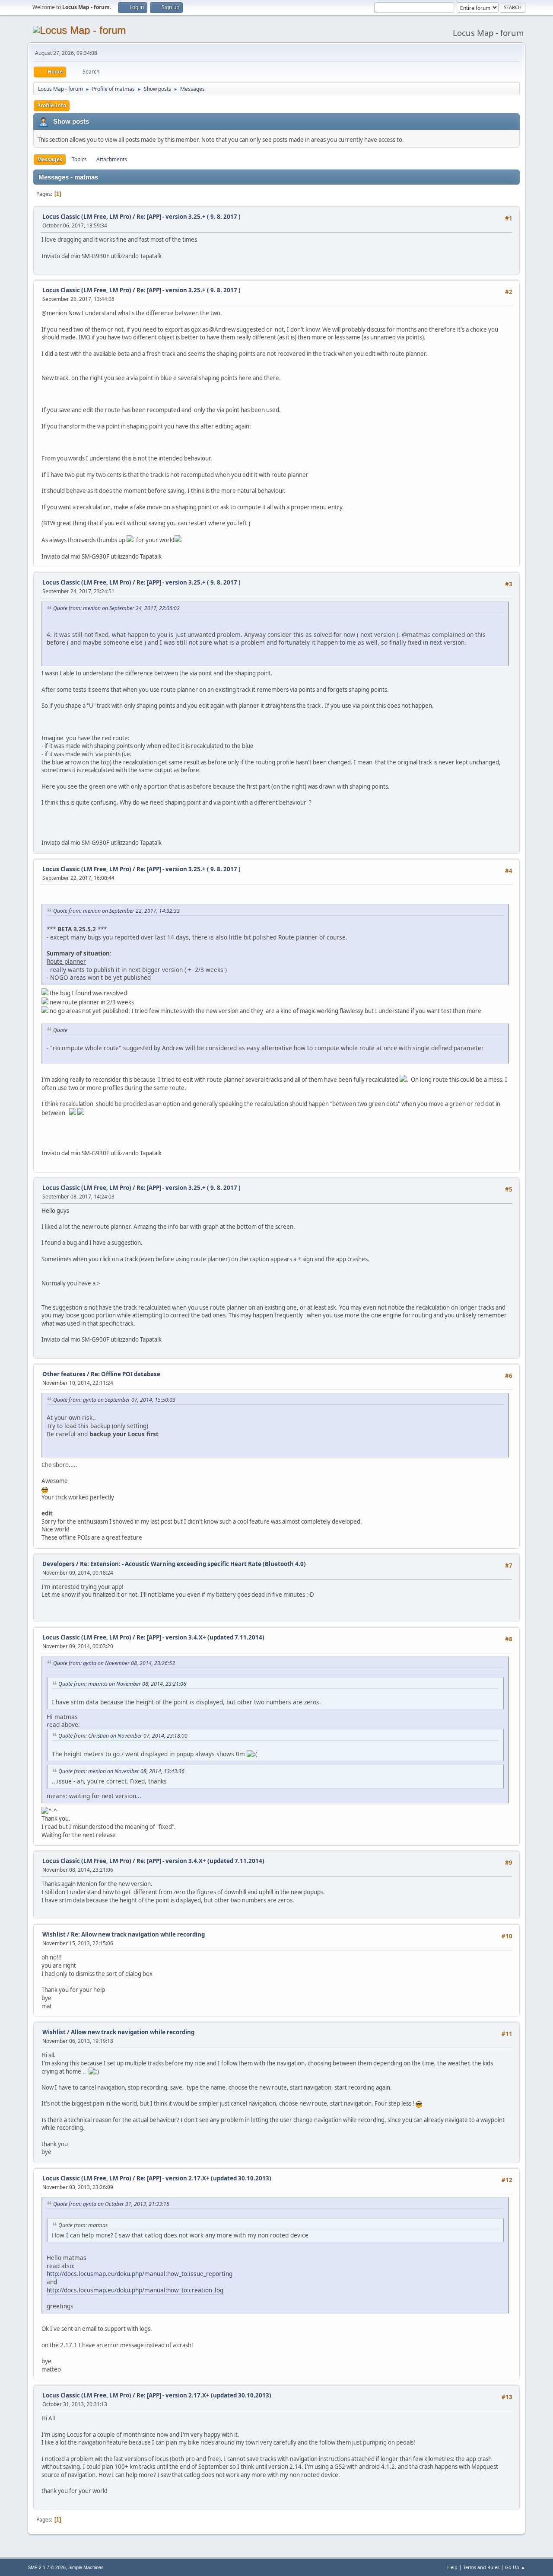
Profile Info (52, 105)
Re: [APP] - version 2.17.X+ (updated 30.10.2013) (204, 2178)
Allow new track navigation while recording (133, 2032)
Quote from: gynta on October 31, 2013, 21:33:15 (111, 2204)
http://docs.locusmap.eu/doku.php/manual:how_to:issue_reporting (140, 2274)
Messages (50, 159)
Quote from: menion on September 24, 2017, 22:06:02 (116, 608)
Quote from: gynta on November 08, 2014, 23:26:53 (114, 1663)
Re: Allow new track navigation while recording (138, 1934)
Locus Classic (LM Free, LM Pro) (87, 217)
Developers (59, 1564)
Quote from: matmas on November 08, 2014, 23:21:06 (122, 1684)
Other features (64, 1374)
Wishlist (54, 1934)
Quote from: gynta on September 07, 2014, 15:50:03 (114, 1400)
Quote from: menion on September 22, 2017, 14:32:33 (116, 911)
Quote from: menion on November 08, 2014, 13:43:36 (121, 1771)
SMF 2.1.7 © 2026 (47, 2567)
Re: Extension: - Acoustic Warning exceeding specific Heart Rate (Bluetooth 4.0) (193, 1564)
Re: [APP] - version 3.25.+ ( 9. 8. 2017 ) (189, 217)
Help (452, 2567)
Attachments (112, 159)
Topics (79, 159)
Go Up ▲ (515, 2567)
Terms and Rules (481, 2567)
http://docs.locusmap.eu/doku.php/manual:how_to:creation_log (135, 2290)
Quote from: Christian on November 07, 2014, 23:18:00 (123, 1736)
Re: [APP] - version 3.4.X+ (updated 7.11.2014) (200, 1637)
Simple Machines (86, 2567)
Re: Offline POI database (126, 1374)
